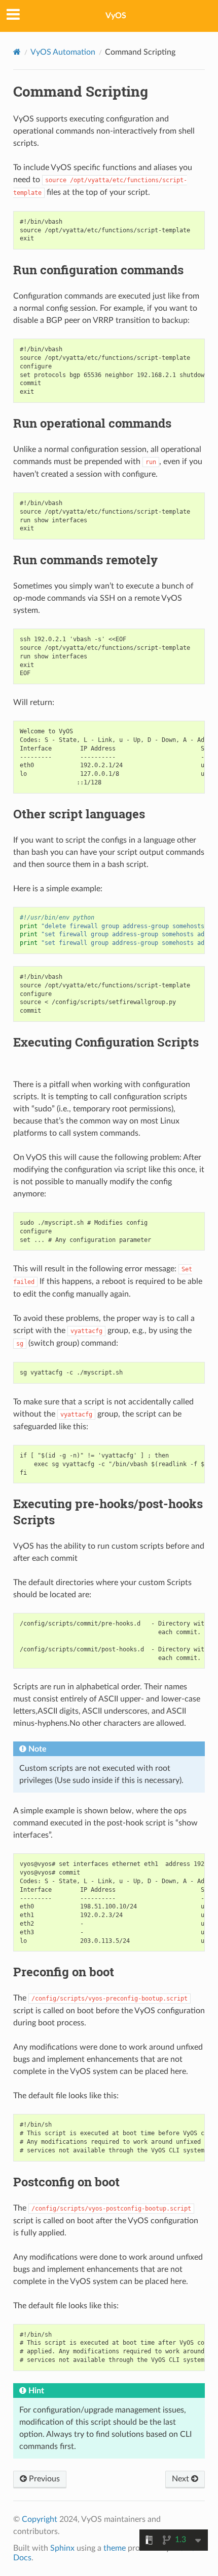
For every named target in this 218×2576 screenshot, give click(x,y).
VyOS (116, 16)
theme (115, 2548)
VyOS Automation (63, 52)
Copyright (40, 2519)
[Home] (17, 52)
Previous (43, 2479)
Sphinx (62, 2548)
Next (181, 2479)
